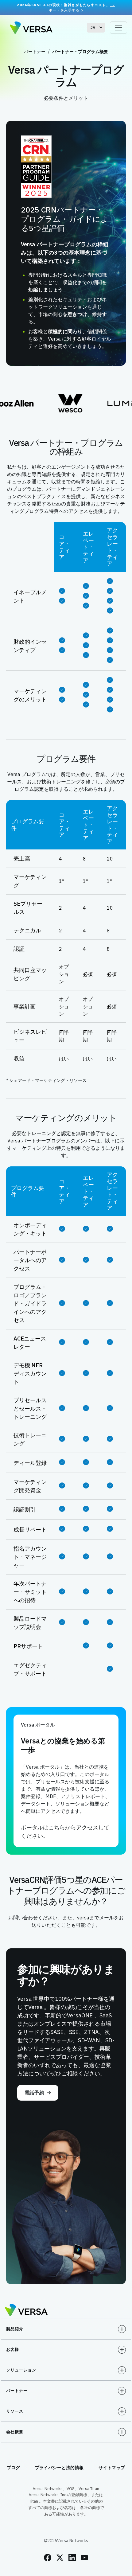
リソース (15, 2411)
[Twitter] (60, 2558)
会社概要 (15, 2432)
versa (83, 1918)
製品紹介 (15, 2329)
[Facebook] (48, 2558)
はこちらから (60, 1827)
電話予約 (34, 2093)
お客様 (13, 2350)
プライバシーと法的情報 (60, 2468)
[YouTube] (84, 2558)
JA (93, 27)
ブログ (14, 2468)
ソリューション (21, 2370)
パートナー (35, 52)
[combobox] (96, 28)
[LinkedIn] (72, 2558)
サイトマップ (112, 2468)
